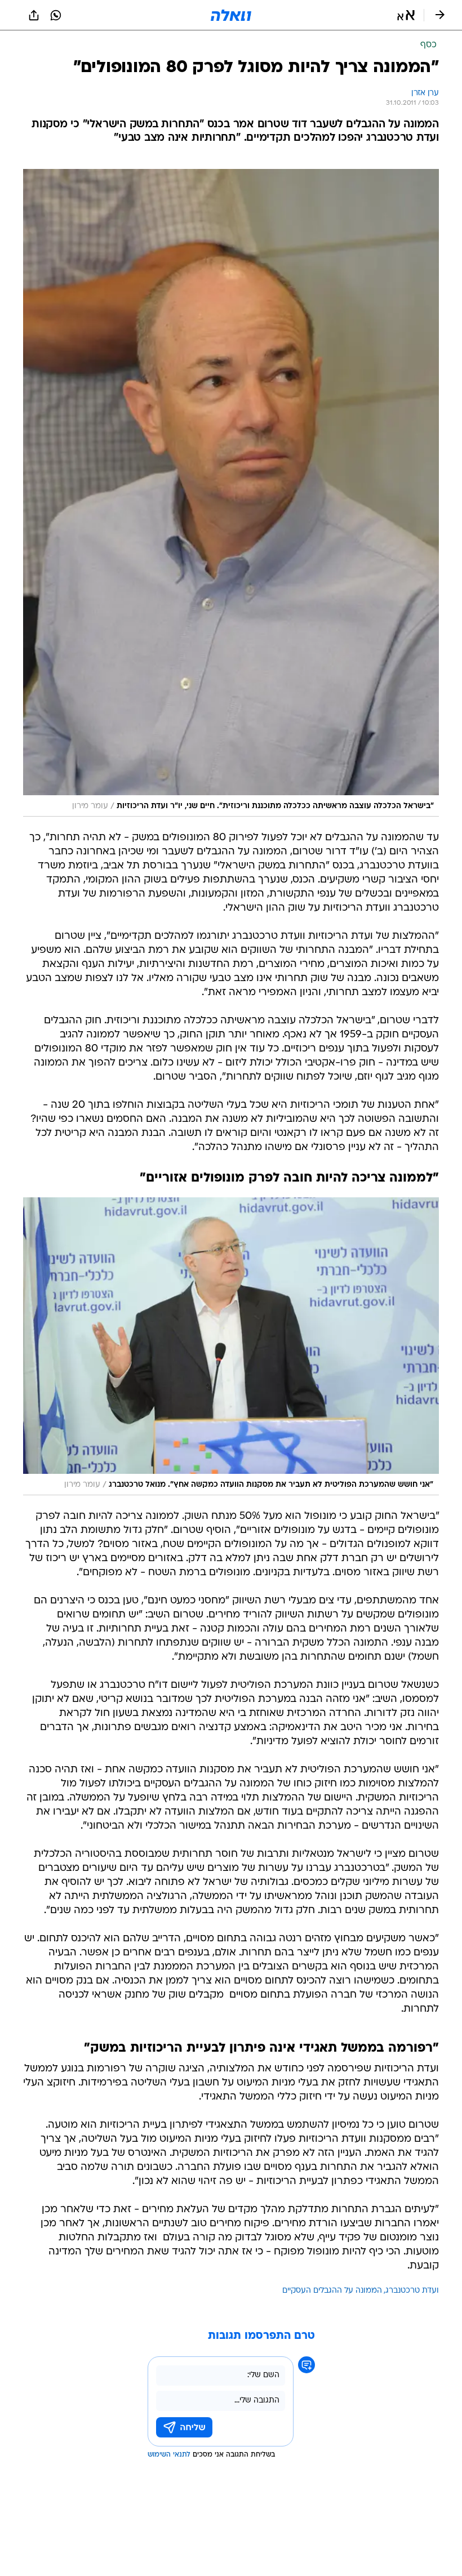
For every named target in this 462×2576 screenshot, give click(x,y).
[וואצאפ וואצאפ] (56, 15)
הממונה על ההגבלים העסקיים (332, 2291)
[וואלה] (231, 15)
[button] (406, 15)
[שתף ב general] (34, 15)
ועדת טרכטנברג (412, 2291)
